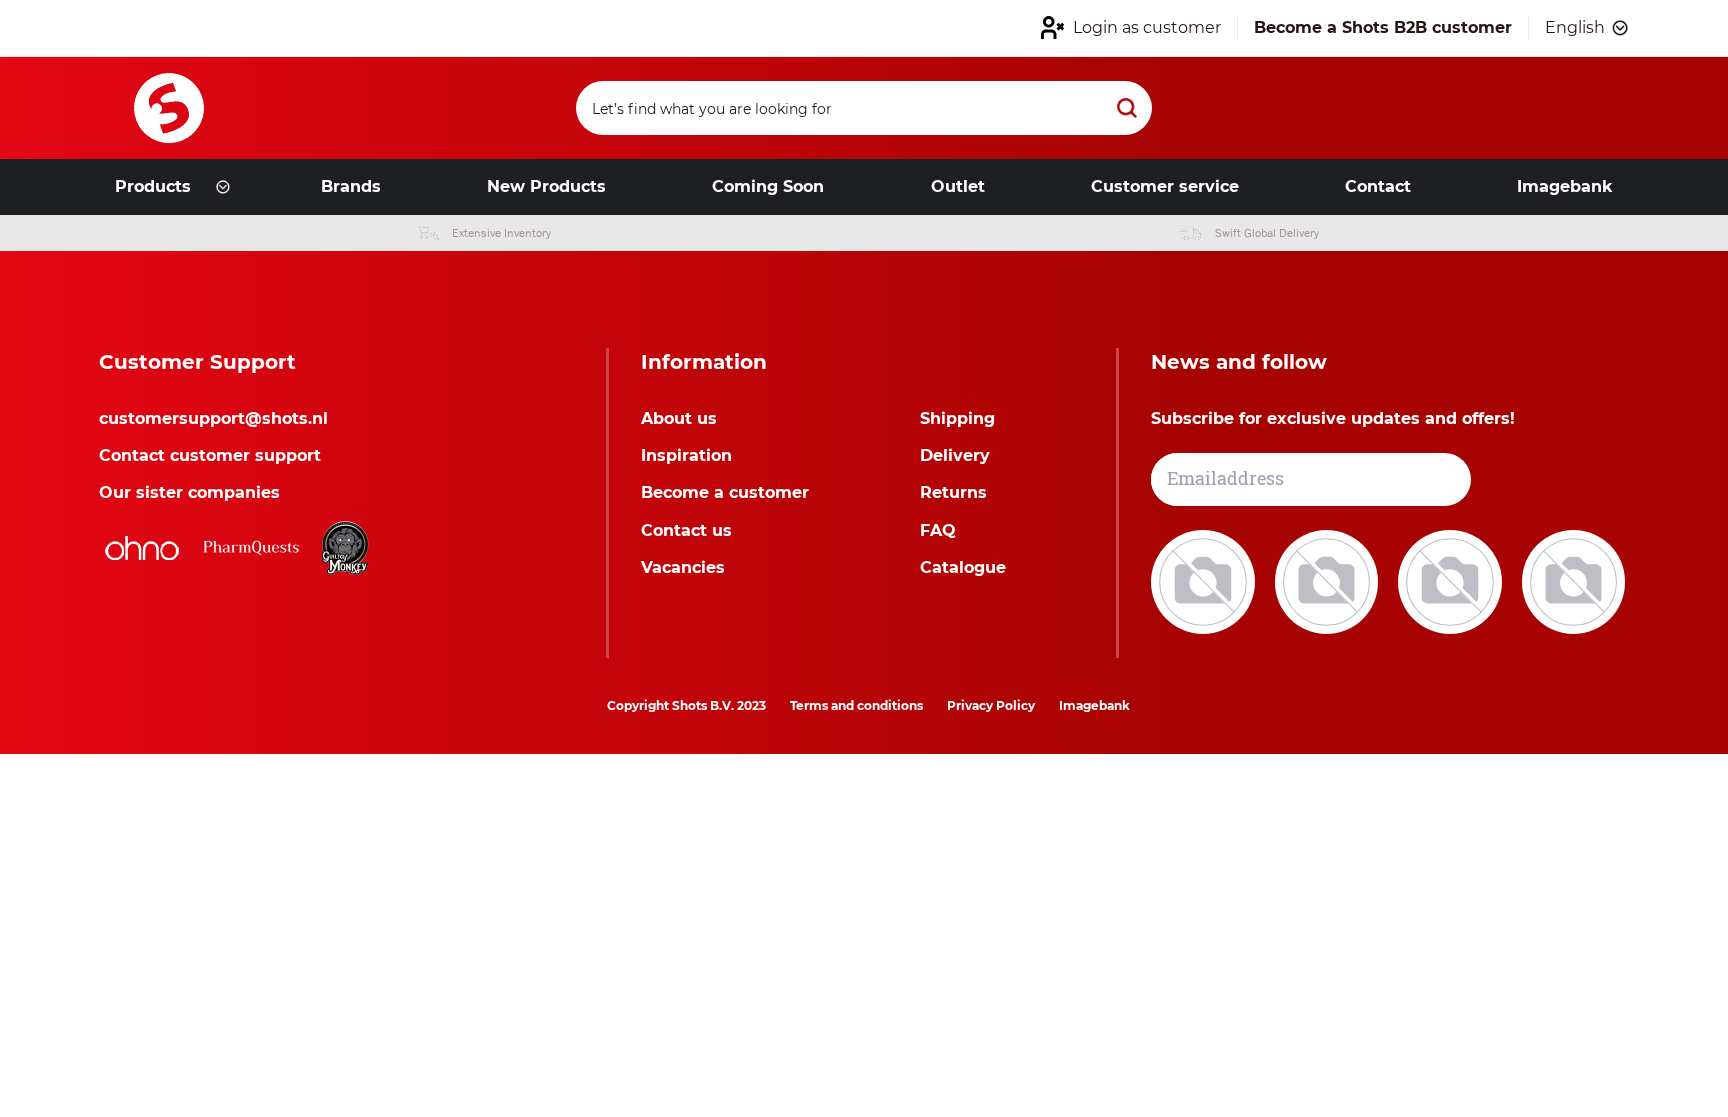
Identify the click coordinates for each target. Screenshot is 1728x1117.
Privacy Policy (991, 705)
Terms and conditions (856, 705)
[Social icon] (1205, 580)
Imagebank (1094, 705)
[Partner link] (142, 548)
